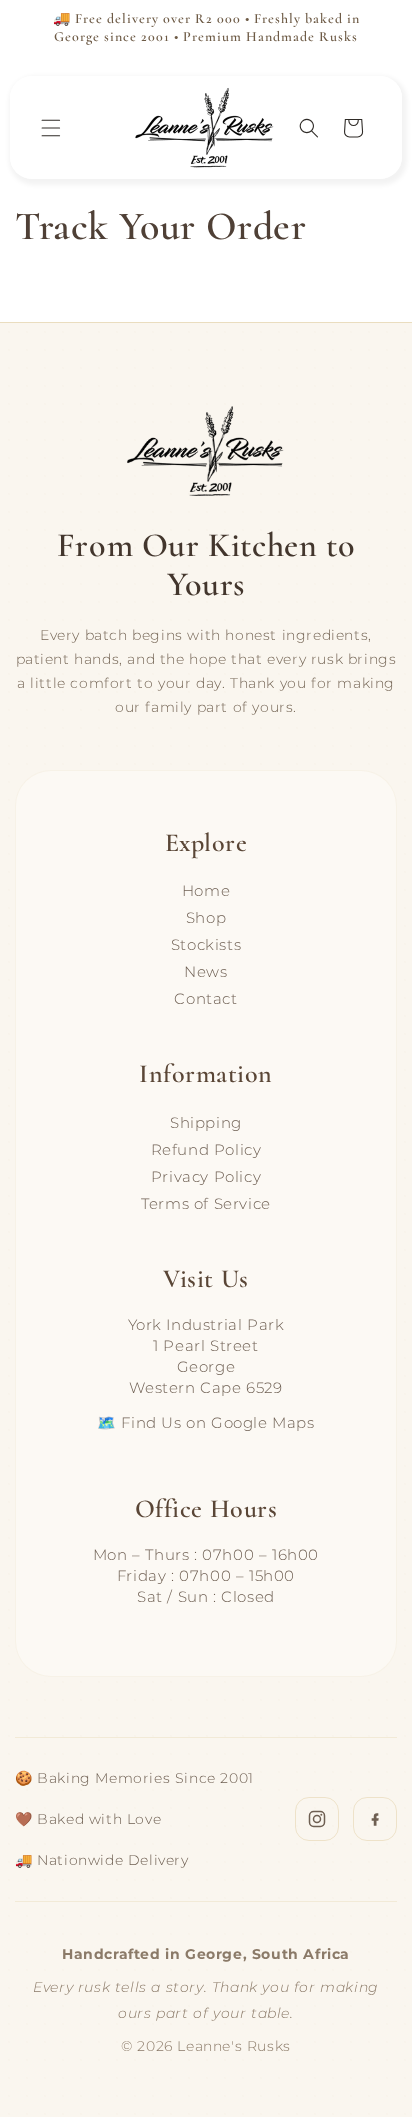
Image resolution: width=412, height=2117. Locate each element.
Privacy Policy (206, 1176)
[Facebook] (375, 1819)
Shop (206, 917)
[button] (51, 128)
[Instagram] (317, 1819)
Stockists (206, 944)
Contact (205, 998)
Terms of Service (206, 1203)
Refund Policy (206, 1149)
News (205, 971)
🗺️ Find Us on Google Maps (205, 1422)
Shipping (206, 1122)
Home (206, 890)
